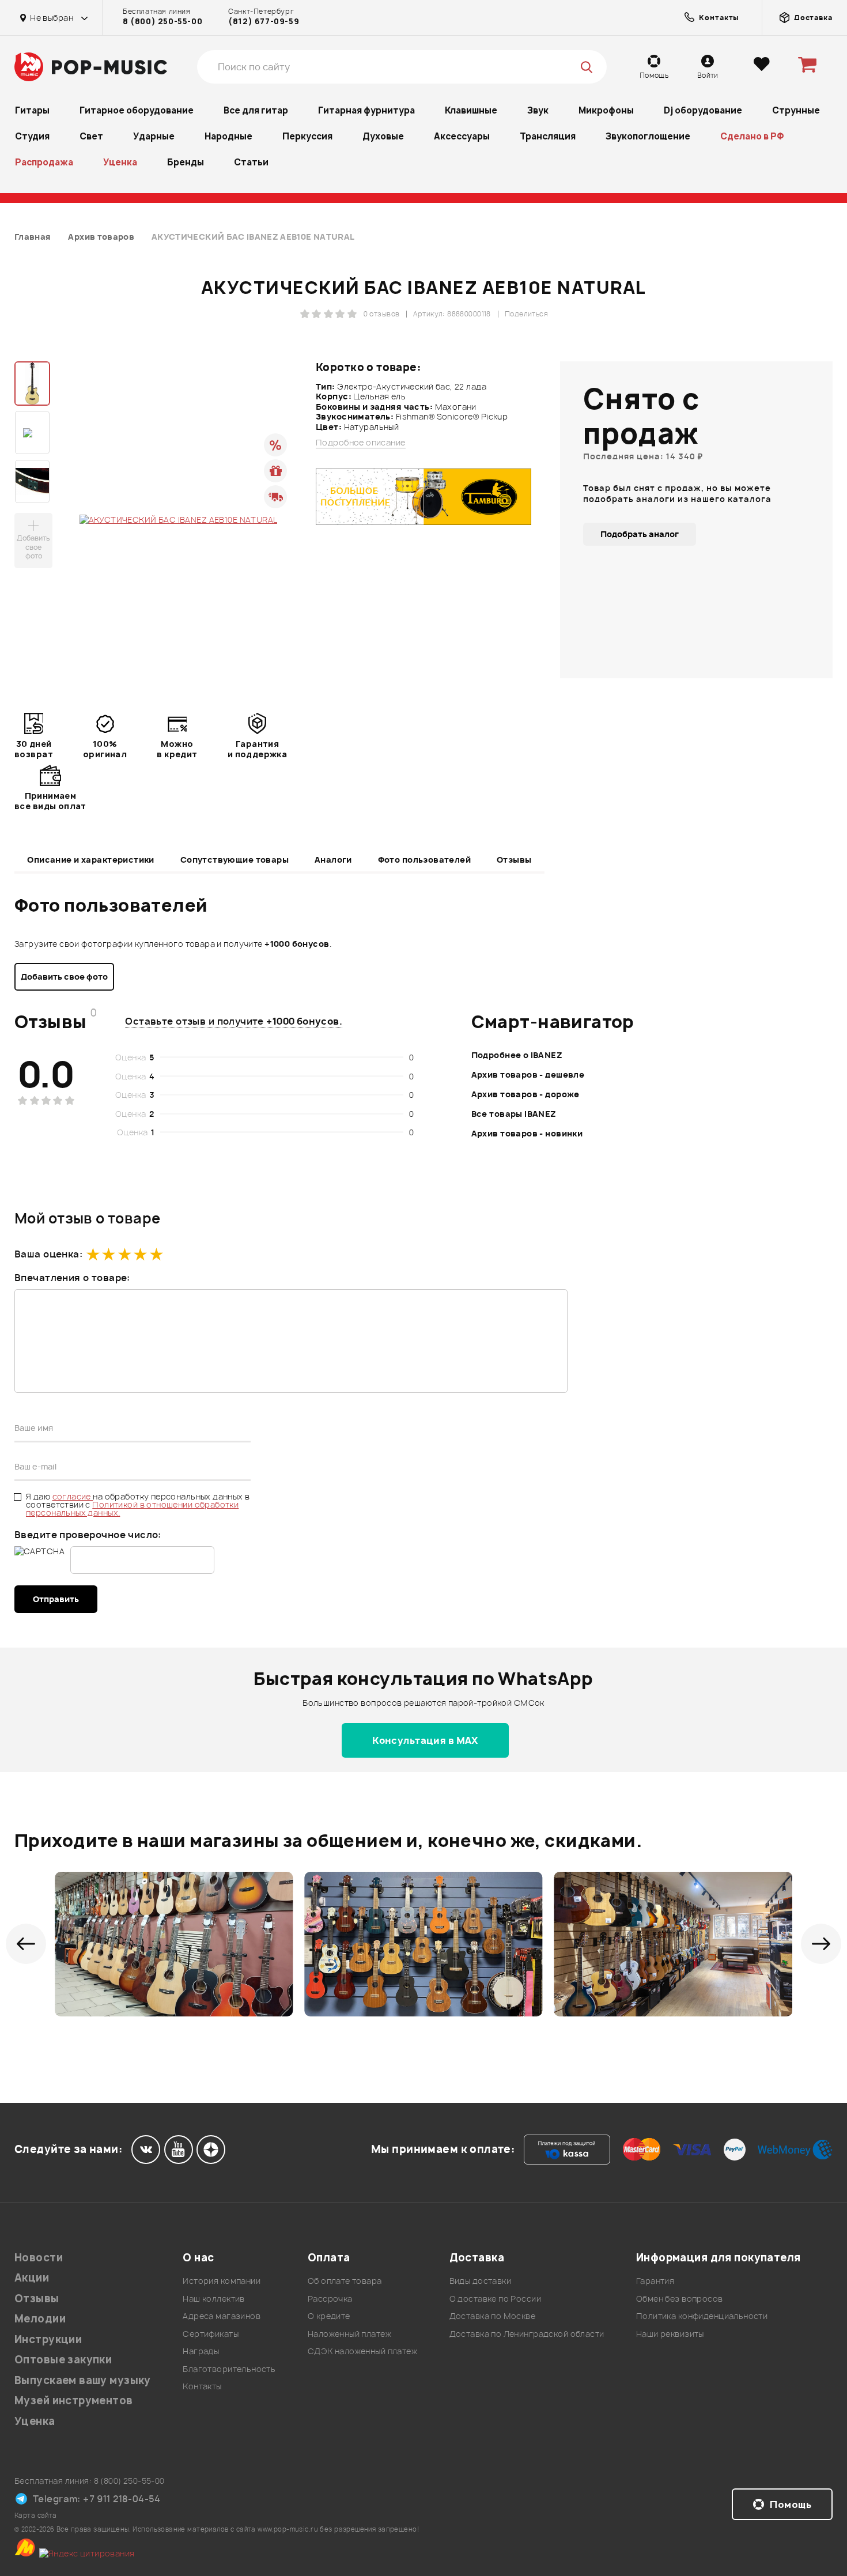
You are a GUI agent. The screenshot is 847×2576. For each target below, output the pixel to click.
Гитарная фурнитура (366, 110)
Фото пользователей (425, 860)
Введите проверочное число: (88, 1535)
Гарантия (655, 2281)
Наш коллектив (213, 2299)
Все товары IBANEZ (514, 1114)
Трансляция (548, 136)
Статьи (251, 162)
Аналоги (333, 860)
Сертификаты (211, 2334)
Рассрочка (330, 2299)
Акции (32, 2278)
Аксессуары (462, 136)
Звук (538, 110)
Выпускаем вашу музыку (83, 2380)
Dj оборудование (703, 110)
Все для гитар (256, 110)
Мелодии (40, 2319)
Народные (228, 136)
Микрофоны (606, 110)
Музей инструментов (74, 2401)
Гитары (32, 110)
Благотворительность (229, 2369)
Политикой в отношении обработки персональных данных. (132, 1508)
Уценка (120, 162)
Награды (201, 2351)
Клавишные (471, 110)
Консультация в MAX (425, 1740)
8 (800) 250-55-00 (162, 21)
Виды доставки (480, 2281)
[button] (26, 1944)
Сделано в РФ (752, 136)
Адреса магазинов (222, 2316)
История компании (222, 2281)
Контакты (202, 2386)
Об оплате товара (345, 2281)
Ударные (154, 136)
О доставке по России (495, 2299)
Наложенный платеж (349, 2334)
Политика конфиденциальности (702, 2316)
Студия (32, 136)
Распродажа (44, 162)
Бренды (186, 162)
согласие (73, 1496)
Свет (91, 136)
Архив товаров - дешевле (528, 1074)
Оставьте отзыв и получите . (234, 1021)
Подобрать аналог (640, 534)
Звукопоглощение (648, 136)
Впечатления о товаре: (72, 1278)
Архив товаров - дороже (525, 1094)
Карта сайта (36, 2515)
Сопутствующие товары (235, 860)
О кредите (329, 2316)
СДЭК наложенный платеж (362, 2351)
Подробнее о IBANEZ (517, 1055)
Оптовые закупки (63, 2360)
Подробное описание (361, 443)
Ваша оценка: (48, 1254)
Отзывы (514, 860)
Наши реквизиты (670, 2334)
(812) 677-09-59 (264, 21)
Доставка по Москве (493, 2316)
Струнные (796, 110)
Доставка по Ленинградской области (527, 2334)
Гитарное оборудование (137, 110)
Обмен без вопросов (680, 2299)
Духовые (383, 136)
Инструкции (48, 2339)
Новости (39, 2258)
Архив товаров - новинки (527, 1133)
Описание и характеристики (91, 860)
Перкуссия (307, 136)
